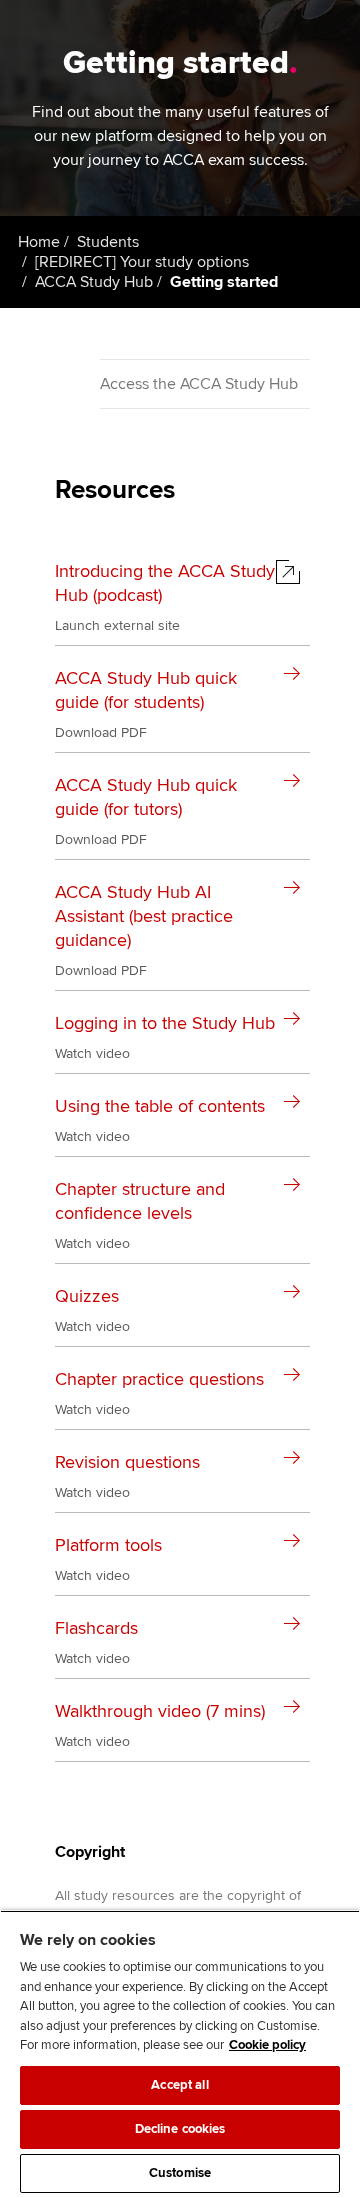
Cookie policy (267, 2045)
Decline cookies (180, 2129)
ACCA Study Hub (94, 282)
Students (108, 242)
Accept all (179, 2085)
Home (39, 242)
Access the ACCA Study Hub (199, 384)
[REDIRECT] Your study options (142, 262)
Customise (180, 2173)
